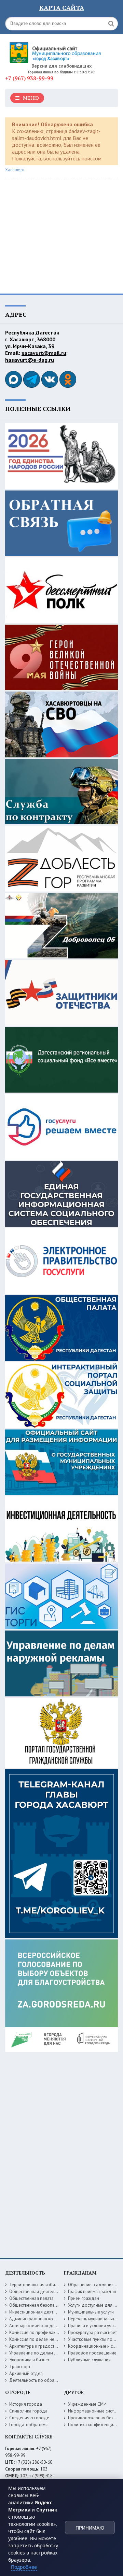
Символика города (28, 2411)
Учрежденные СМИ (87, 2404)
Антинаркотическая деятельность (43, 2326)
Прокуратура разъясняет (92, 2332)
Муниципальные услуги (91, 2312)
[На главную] (56, 50)
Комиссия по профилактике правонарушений (54, 2332)
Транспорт (20, 2367)
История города (26, 2404)
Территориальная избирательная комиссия (52, 2285)
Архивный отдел (26, 2373)
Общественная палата (31, 2298)
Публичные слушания (89, 2360)
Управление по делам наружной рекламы (51, 2353)
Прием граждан (84, 2298)
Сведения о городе (29, 2418)
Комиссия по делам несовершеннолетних (51, 2339)
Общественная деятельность (38, 2292)
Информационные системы (95, 2411)
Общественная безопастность (39, 2305)
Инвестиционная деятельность (40, 2312)
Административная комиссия (38, 2319)
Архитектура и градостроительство (44, 2346)
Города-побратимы (29, 2425)
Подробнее (24, 2567)
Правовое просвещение (92, 2353)
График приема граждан (92, 2292)
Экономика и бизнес (30, 2360)
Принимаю (90, 2528)
